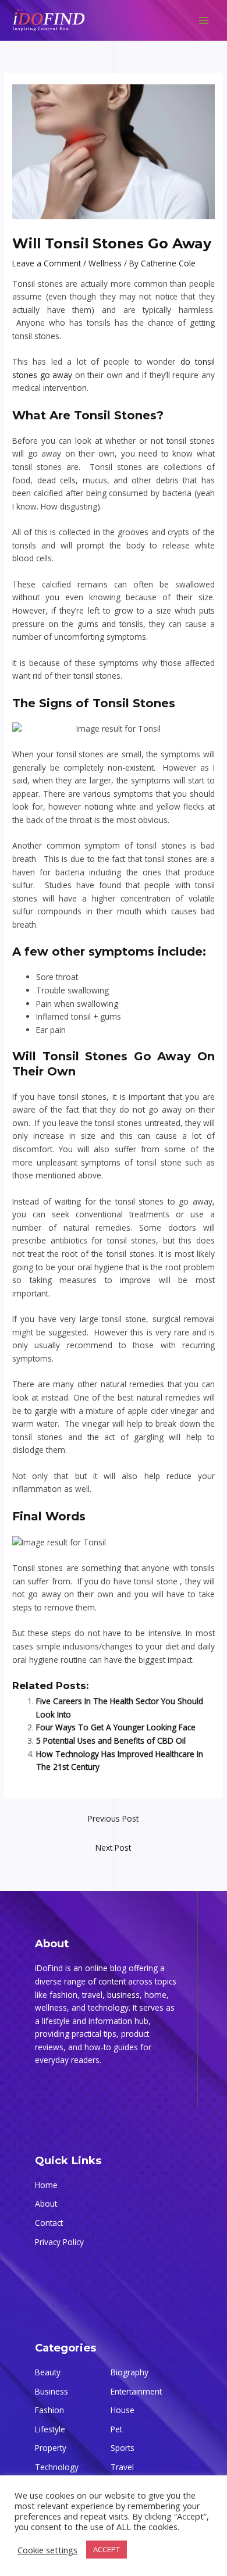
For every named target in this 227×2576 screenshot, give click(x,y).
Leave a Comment (47, 263)
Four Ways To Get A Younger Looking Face (116, 1727)
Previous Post (113, 1818)
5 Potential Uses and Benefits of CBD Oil (111, 1741)
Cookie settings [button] (47, 2550)
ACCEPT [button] (107, 2549)
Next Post (113, 1848)
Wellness (105, 263)
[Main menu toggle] (204, 21)
